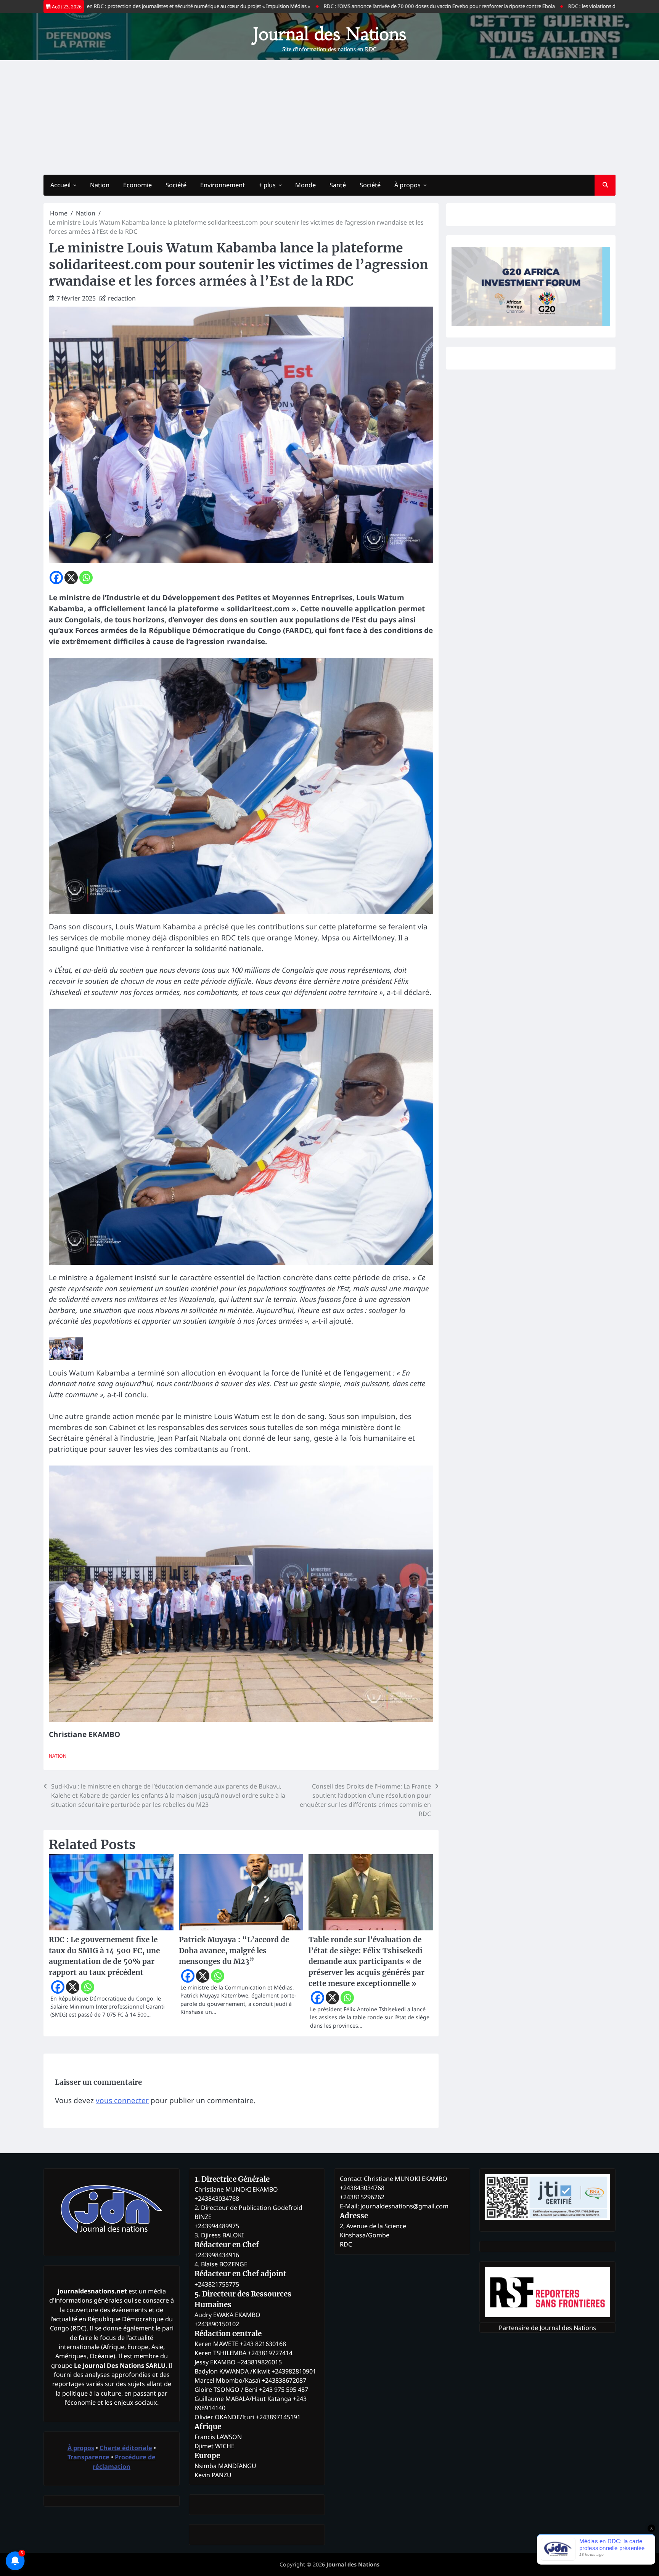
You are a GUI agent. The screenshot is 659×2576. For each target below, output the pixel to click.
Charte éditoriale (126, 2448)
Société (176, 185)
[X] (71, 578)
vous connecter (122, 2100)
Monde (305, 185)
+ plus (267, 185)
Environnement (223, 185)
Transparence (88, 2457)
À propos (407, 185)
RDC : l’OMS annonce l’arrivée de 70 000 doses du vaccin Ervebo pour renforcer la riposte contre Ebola (341, 6)
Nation (100, 185)
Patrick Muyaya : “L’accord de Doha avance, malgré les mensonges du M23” (234, 1950)
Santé (338, 185)
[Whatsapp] (86, 578)
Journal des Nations (329, 34)
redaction (122, 298)
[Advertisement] (329, 117)
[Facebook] (56, 578)
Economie (137, 185)
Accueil (60, 185)
